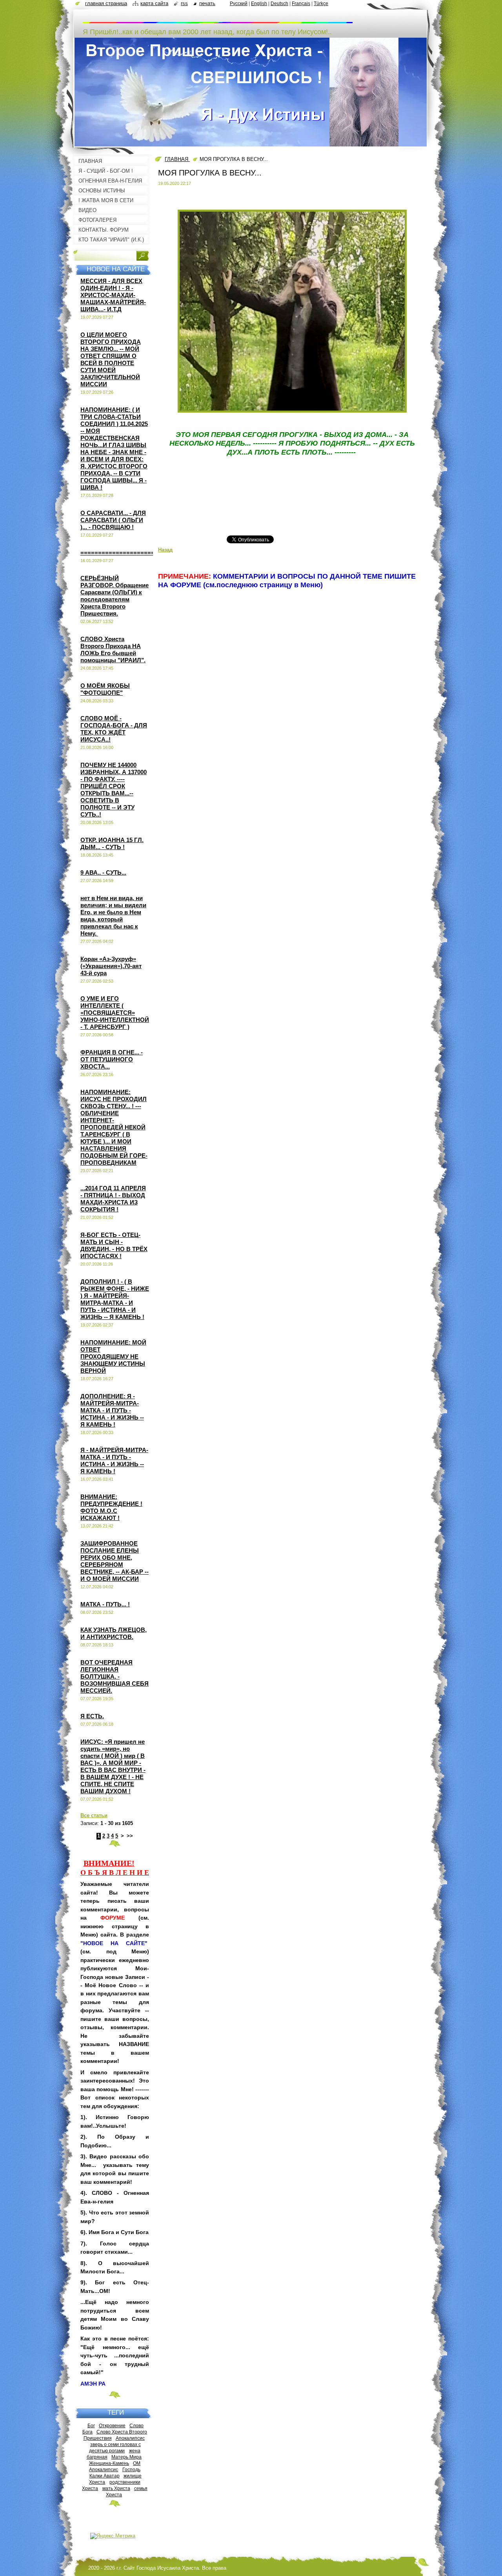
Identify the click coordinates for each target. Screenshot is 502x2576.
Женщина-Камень (109, 2463)
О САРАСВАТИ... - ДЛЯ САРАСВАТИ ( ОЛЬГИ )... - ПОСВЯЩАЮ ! (113, 520)
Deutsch (279, 4)
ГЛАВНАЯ (177, 159)
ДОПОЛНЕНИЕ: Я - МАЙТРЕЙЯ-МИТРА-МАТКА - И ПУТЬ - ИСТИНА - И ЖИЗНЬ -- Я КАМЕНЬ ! (112, 1410)
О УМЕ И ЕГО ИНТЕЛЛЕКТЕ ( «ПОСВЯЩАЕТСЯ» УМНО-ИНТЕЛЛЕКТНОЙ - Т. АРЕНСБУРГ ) (115, 1013)
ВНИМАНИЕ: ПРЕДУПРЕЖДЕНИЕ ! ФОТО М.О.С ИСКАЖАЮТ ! (111, 1507)
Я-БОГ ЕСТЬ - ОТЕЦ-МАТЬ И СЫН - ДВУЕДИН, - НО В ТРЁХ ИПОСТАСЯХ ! (114, 1245)
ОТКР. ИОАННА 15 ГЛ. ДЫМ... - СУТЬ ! (112, 843)
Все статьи (94, 1815)
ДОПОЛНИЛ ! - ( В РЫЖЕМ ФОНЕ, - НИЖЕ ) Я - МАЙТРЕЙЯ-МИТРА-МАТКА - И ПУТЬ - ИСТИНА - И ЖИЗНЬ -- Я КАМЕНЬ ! (115, 1299)
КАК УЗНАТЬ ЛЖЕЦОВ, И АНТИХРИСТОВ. (114, 1633)
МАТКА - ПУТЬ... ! (105, 1604)
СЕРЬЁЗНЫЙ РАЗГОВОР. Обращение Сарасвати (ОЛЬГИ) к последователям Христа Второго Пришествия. (115, 596)
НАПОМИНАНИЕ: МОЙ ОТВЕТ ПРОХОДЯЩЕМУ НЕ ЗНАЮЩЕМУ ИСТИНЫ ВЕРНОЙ (113, 1357)
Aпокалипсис (104, 2469)
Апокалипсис (130, 2438)
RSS (184, 3)
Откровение (112, 2425)
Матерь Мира (126, 2457)
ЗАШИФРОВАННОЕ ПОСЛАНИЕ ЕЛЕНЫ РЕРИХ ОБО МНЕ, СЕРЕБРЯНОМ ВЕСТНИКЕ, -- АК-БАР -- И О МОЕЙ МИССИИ (115, 1561)
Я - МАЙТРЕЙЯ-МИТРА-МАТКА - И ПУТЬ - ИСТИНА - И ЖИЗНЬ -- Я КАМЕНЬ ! (114, 1461)
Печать (207, 3)
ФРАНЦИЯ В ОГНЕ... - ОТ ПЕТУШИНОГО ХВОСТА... (112, 1059)
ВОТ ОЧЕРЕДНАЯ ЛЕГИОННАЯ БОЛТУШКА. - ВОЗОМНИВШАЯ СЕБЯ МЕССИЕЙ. (115, 1676)
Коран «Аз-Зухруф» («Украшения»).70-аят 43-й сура (111, 966)
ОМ (137, 2463)
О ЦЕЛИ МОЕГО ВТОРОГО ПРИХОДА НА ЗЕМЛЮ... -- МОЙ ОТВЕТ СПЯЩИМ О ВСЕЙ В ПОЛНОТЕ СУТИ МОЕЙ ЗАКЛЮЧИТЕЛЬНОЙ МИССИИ (111, 359)
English (259, 4)
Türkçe (321, 4)
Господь (131, 2469)
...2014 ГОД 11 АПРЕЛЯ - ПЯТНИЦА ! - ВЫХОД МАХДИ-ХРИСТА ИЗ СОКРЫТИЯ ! (113, 1199)
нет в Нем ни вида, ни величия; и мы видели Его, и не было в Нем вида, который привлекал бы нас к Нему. (113, 916)
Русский (239, 4)
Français (301, 4)
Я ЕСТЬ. (92, 1716)
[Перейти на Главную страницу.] (218, 19)
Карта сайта (154, 3)
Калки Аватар (105, 2476)
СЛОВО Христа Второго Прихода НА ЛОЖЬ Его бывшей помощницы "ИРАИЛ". (113, 649)
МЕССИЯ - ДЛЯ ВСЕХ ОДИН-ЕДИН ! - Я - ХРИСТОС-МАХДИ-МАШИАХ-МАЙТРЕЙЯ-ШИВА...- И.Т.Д (113, 295)
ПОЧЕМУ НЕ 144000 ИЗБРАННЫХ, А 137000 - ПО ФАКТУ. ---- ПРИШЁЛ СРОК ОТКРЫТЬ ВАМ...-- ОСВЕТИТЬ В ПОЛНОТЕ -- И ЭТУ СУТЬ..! (114, 790)
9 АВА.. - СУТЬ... (103, 872)
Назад (165, 550)
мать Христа (116, 2488)
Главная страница (106, 3)
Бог (91, 2425)
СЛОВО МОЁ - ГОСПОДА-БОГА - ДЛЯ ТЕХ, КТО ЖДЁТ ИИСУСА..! (114, 729)
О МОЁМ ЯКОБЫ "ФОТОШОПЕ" (105, 689)
